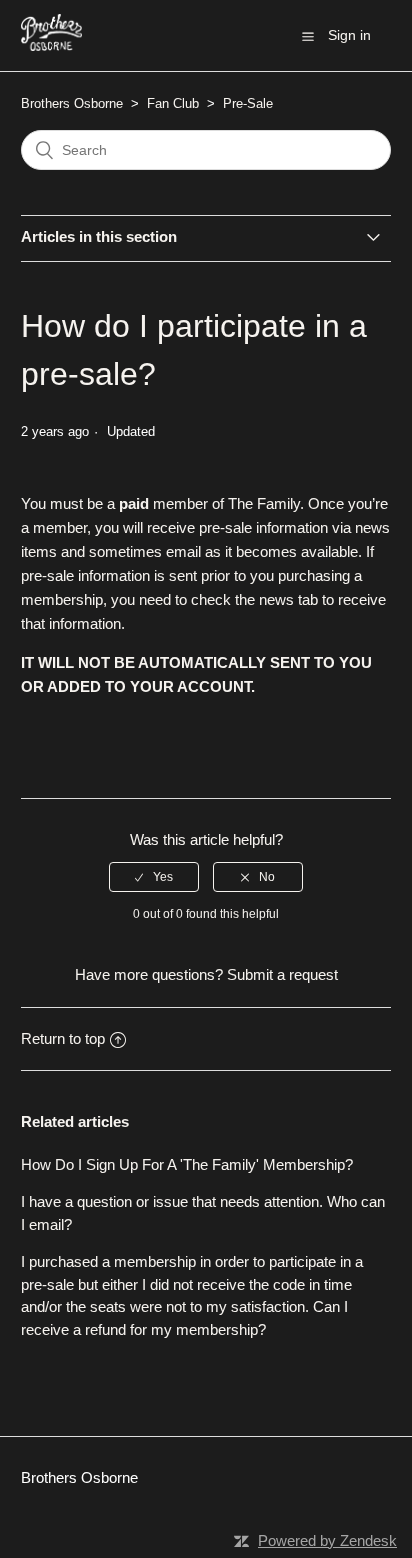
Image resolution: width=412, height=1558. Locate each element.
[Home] (52, 45)
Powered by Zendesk (327, 1540)
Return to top (63, 1038)
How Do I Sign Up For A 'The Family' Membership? (187, 1164)
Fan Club (173, 103)
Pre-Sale (248, 103)
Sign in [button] (349, 35)
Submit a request (282, 974)
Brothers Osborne (72, 103)
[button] (308, 36)
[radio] (154, 877)
